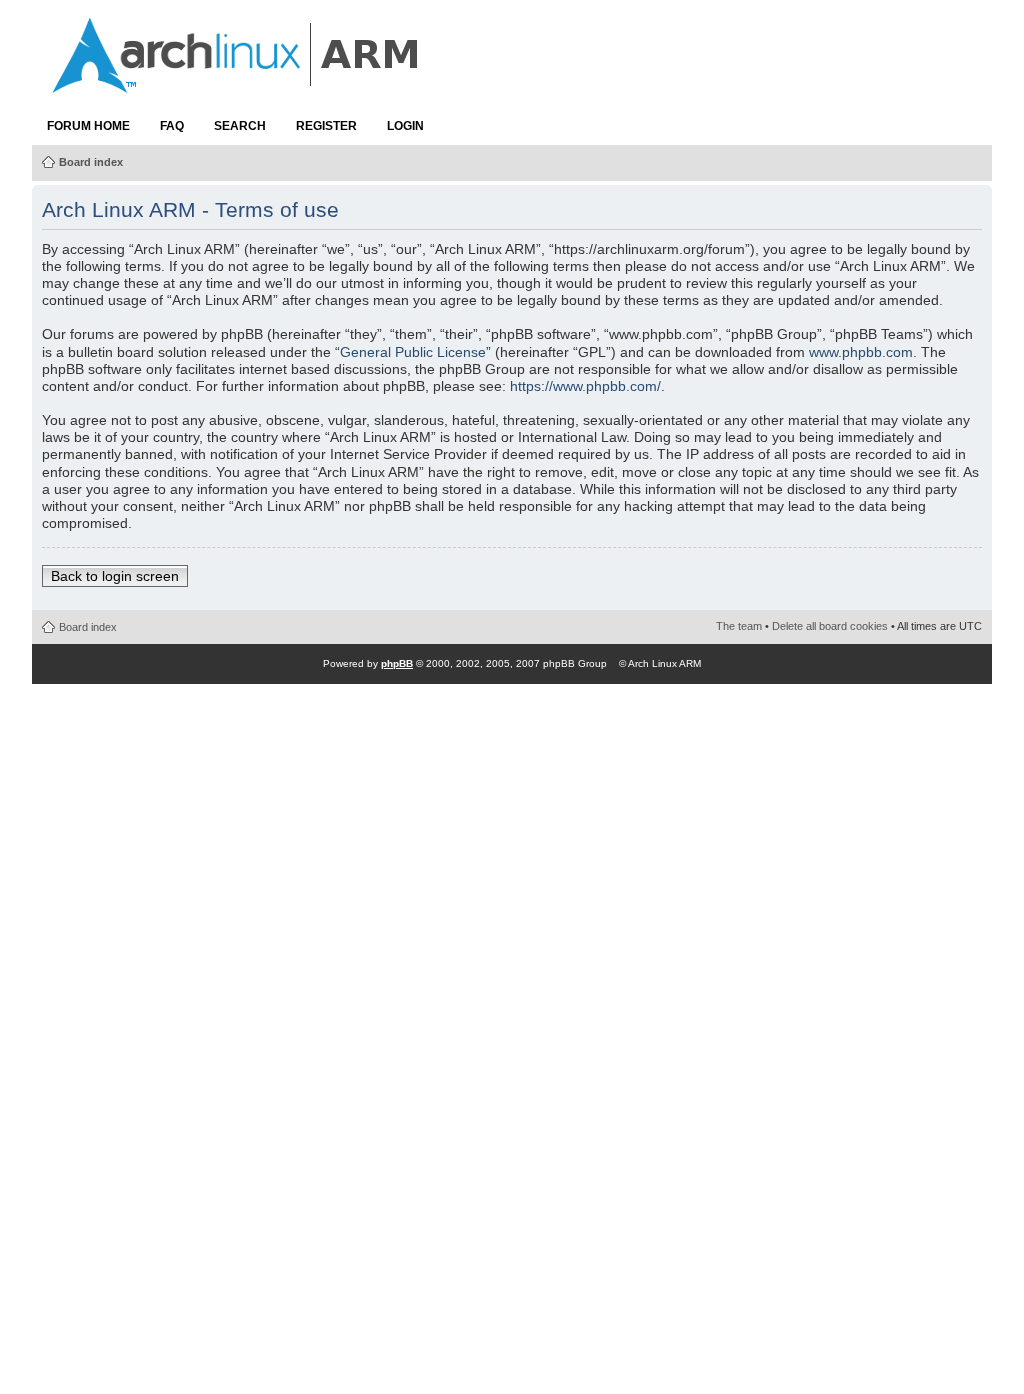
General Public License (413, 352)
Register (326, 126)
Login (405, 126)
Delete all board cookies (830, 626)
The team (739, 626)
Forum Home (88, 126)
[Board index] (237, 83)
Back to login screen (115, 576)
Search (240, 126)
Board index (91, 162)
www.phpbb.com (861, 352)
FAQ (172, 126)
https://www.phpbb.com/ (585, 386)
